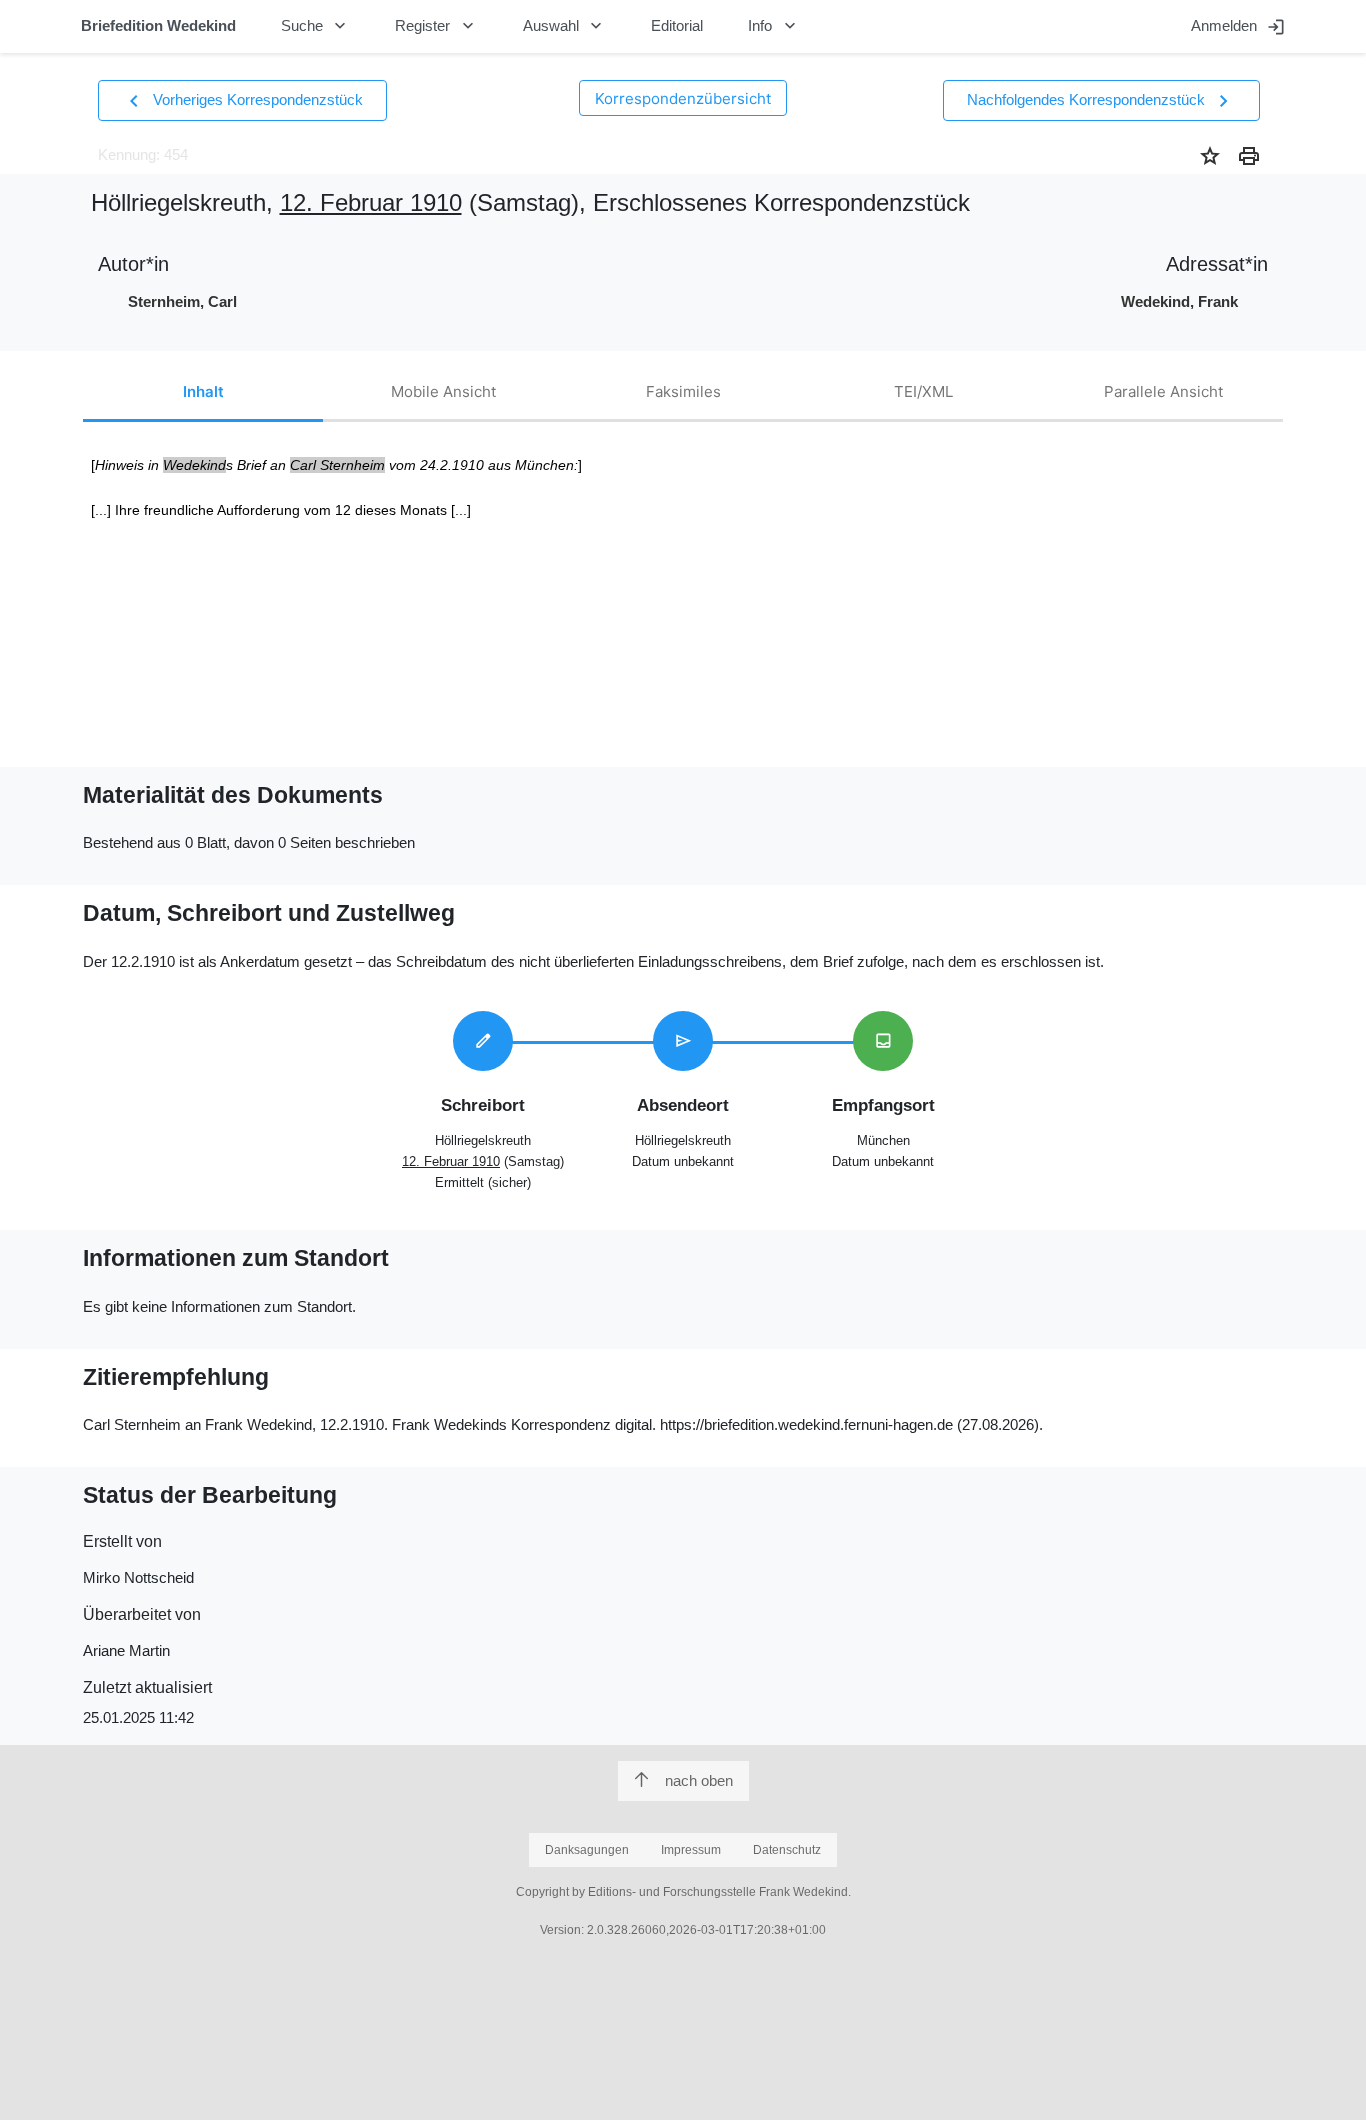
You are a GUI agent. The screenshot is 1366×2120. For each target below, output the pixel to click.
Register (436, 26)
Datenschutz (787, 1850)
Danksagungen (587, 1850)
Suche (316, 26)
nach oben (699, 1780)
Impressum (691, 1850)
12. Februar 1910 (371, 202)
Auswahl (565, 26)
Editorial (677, 25)
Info (774, 26)
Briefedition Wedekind (158, 25)
